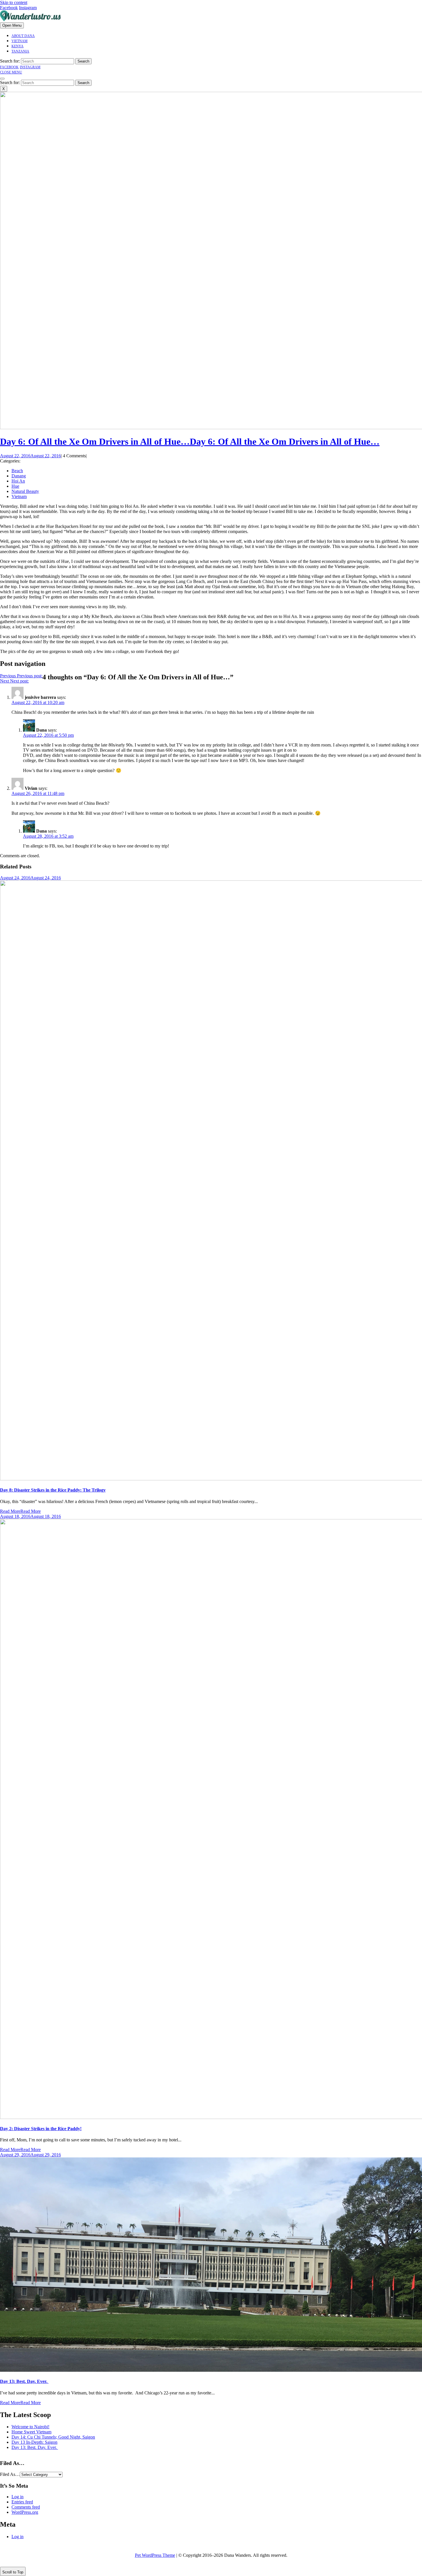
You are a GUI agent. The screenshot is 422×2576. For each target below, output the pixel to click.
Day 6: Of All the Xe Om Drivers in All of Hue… (190, 442)
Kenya (18, 46)
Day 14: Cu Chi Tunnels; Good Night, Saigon (53, 2437)
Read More (20, 1511)
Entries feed (22, 2502)
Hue (15, 486)
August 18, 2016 (30, 1516)
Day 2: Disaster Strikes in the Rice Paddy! (41, 2129)
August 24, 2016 (30, 878)
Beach (17, 471)
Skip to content (14, 2)
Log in (18, 2497)
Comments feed (26, 2507)
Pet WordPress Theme (155, 2555)
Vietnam (20, 41)
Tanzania (20, 51)
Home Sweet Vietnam (31, 2432)
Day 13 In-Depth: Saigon (34, 2442)
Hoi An (18, 481)
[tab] (12, 25)
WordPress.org (25, 2512)
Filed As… (10, 2474)
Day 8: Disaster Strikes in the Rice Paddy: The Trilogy (53, 1490)
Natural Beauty (25, 491)
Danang (19, 476)
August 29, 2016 (30, 2155)
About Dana (23, 36)
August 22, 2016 (30, 456)
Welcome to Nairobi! (30, 2427)
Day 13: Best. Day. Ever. (24, 2381)
